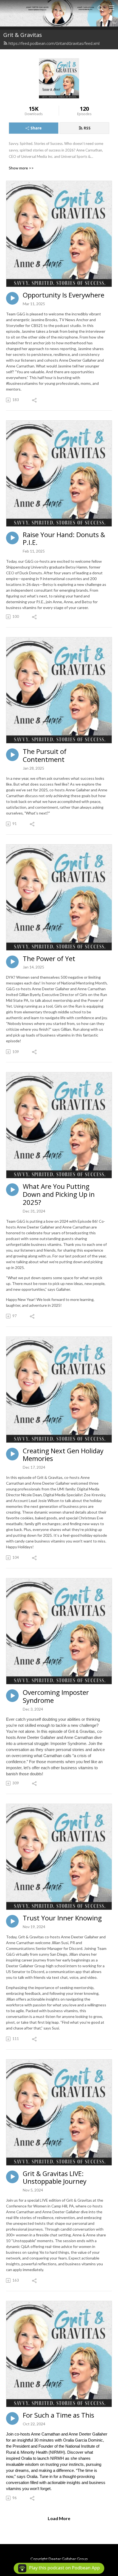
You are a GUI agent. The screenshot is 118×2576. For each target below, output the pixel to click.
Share (36, 128)
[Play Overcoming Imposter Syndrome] (12, 1696)
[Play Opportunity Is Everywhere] (12, 298)
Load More (59, 2518)
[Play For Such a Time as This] (12, 2418)
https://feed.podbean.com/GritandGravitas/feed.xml (54, 43)
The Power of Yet (49, 959)
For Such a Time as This (58, 2415)
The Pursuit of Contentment (45, 756)
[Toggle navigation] (112, 8)
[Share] (35, 400)
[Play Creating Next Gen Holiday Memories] (12, 1454)
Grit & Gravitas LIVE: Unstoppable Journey (55, 2178)
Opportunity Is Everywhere (64, 295)
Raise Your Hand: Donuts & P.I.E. (64, 539)
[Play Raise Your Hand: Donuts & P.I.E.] (12, 538)
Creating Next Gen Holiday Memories (63, 1455)
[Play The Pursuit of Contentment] (12, 755)
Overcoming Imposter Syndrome (56, 1696)
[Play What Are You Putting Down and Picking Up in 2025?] (12, 1190)
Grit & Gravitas (23, 35)
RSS (87, 128)
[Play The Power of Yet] (12, 962)
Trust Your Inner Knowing (62, 1918)
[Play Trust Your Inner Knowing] (12, 1921)
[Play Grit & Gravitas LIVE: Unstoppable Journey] (12, 2177)
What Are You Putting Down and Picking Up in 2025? (59, 1194)
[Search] (100, 8)
